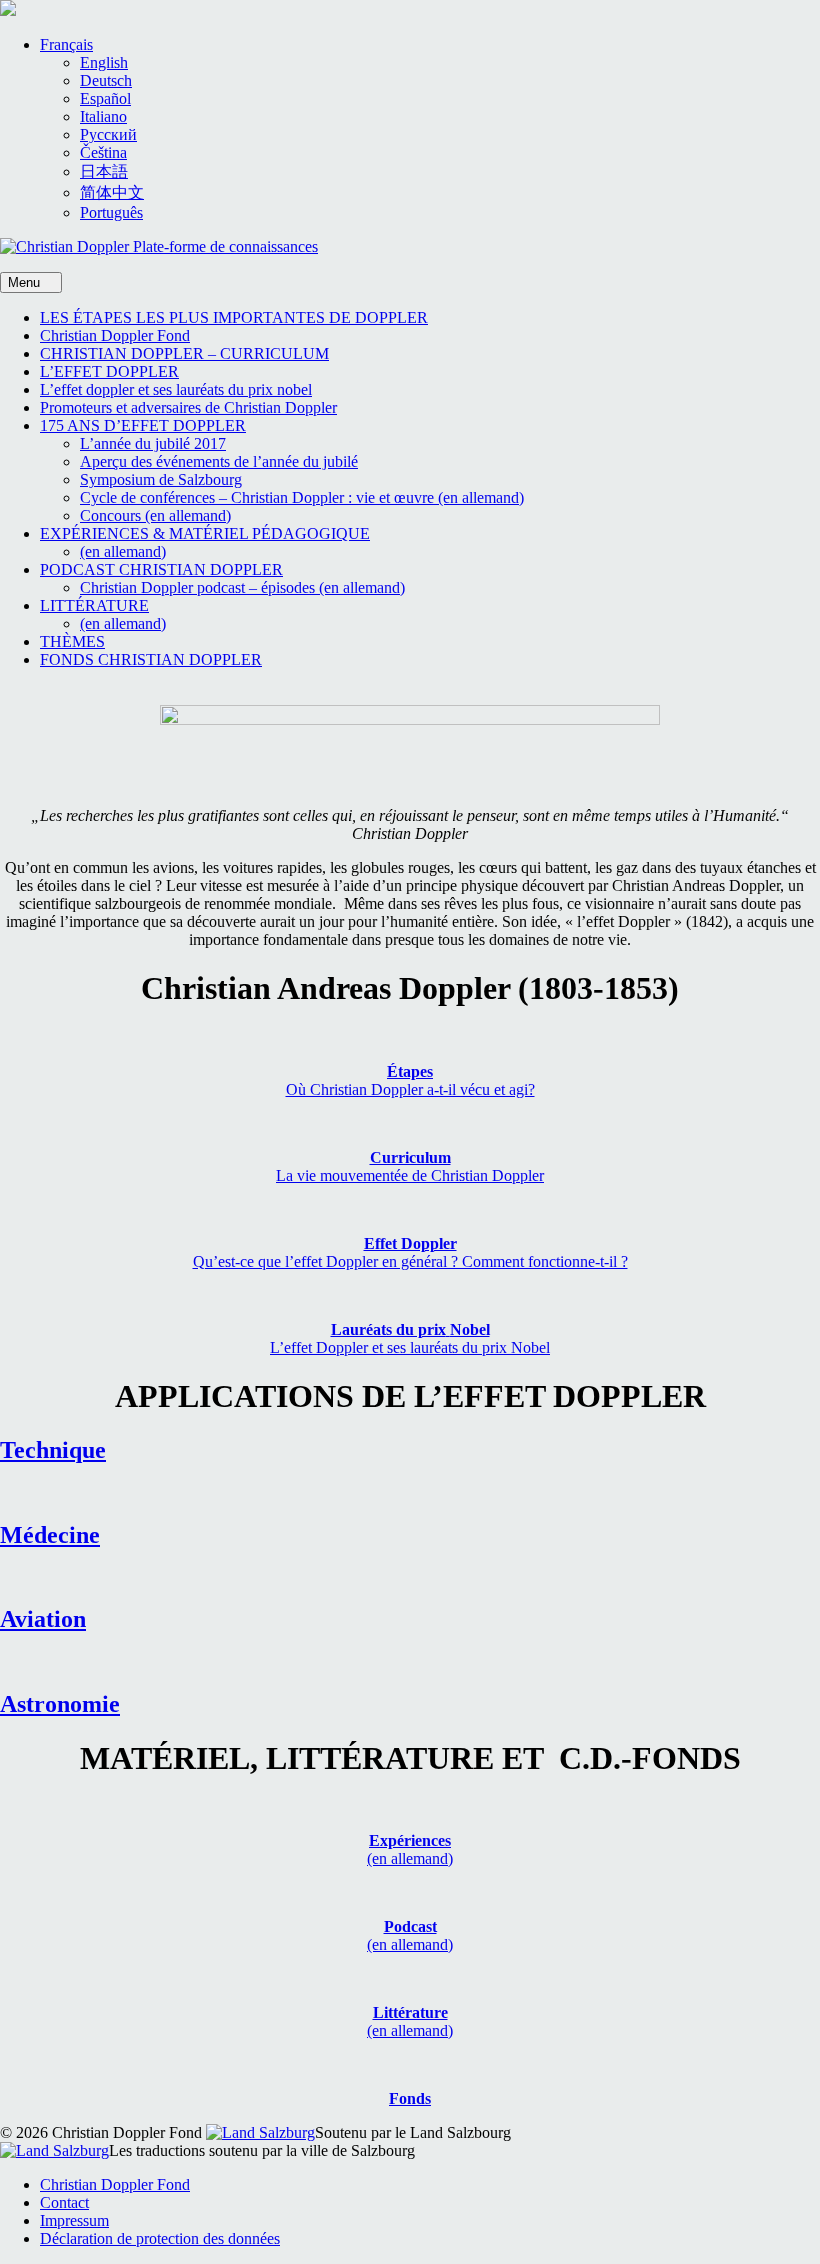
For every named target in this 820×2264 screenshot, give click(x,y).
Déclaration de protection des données (160, 2238)
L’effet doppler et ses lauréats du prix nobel (176, 389)
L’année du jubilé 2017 (153, 443)
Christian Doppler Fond (115, 335)
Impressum (74, 2220)
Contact (64, 2202)
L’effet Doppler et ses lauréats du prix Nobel (410, 1347)
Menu (26, 282)
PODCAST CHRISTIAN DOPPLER (161, 569)
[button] (66, 44)
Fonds (410, 2098)
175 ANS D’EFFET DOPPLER (143, 425)
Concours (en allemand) (155, 515)
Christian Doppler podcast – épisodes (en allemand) (242, 587)
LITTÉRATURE (94, 605)
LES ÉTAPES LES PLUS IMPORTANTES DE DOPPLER (234, 317)
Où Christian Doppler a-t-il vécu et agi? (410, 1089)
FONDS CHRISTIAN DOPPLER (151, 659)
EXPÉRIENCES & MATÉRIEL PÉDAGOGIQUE (205, 533)
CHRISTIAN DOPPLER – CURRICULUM (184, 353)
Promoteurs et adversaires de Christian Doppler (188, 407)
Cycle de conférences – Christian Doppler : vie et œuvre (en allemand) (302, 497)
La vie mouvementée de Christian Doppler (410, 1175)
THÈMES (72, 641)
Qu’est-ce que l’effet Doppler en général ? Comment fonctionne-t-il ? (410, 1261)
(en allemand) (123, 551)
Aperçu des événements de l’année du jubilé (219, 461)
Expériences (410, 1840)
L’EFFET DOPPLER (109, 371)
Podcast (410, 1926)
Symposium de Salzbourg (161, 479)
